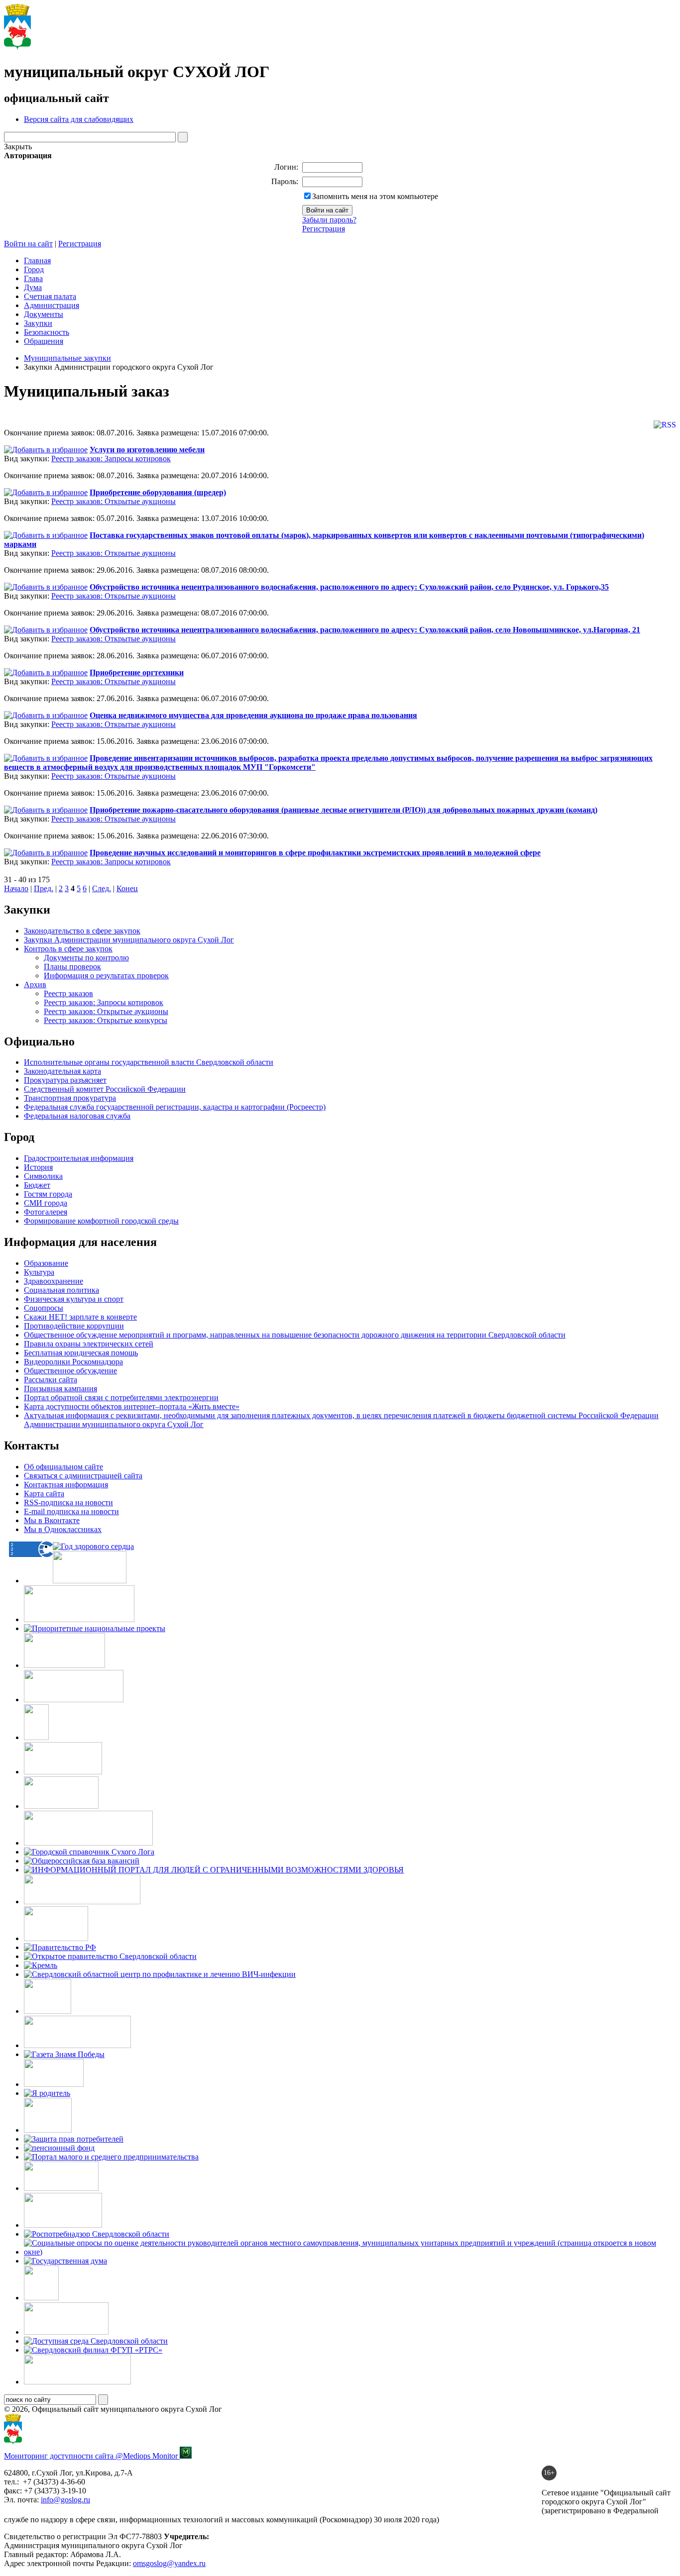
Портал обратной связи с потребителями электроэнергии (121, 1397)
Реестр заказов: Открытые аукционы (113, 501)
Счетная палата (50, 296)
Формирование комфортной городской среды (101, 1221)
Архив (35, 984)
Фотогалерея (46, 1212)
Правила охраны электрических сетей (89, 1344)
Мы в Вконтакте (52, 1520)
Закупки (38, 323)
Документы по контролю (86, 958)
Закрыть (18, 147)
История (38, 1167)
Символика (43, 1176)
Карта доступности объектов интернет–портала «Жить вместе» (132, 1406)
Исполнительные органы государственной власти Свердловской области (149, 1062)
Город (34, 269)
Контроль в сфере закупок (68, 949)
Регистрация (324, 229)
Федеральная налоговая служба (77, 1116)
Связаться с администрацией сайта (83, 1476)
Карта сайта (44, 1494)
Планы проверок (72, 967)
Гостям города (48, 1194)
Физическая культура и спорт (74, 1299)
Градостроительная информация (79, 1158)
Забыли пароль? (329, 220)
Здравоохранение (54, 1281)
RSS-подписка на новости (68, 1502)
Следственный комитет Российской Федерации (105, 1089)
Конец (127, 888)
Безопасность (47, 332)
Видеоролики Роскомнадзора (73, 1362)
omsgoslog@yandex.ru (169, 2563)
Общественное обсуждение (70, 1371)
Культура (39, 1272)
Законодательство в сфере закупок (82, 931)
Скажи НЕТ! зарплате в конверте (80, 1317)
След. (102, 888)
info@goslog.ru (65, 2500)
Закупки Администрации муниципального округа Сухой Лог (129, 940)
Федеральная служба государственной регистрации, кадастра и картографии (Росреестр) (175, 1107)
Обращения (44, 341)
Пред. (44, 888)
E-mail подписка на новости (71, 1511)
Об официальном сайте (63, 1467)
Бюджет (37, 1185)
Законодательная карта (62, 1071)
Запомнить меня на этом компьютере (375, 196)
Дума (33, 287)
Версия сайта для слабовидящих (79, 119)
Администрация (52, 305)
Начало (16, 888)
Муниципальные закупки (67, 358)
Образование (46, 1263)
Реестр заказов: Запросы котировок (111, 459)
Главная (37, 260)
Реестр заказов (68, 993)
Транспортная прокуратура (70, 1098)
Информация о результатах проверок (106, 976)
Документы (44, 314)
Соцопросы (44, 1308)
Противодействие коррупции (74, 1326)
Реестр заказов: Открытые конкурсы (106, 1020)
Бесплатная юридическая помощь (81, 1353)
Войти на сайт (28, 244)
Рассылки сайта (51, 1380)
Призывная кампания (60, 1389)
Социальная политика (61, 1290)
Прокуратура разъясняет (65, 1080)
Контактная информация (66, 1485)
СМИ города (46, 1203)
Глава (33, 278)
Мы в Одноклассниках (63, 1529)
